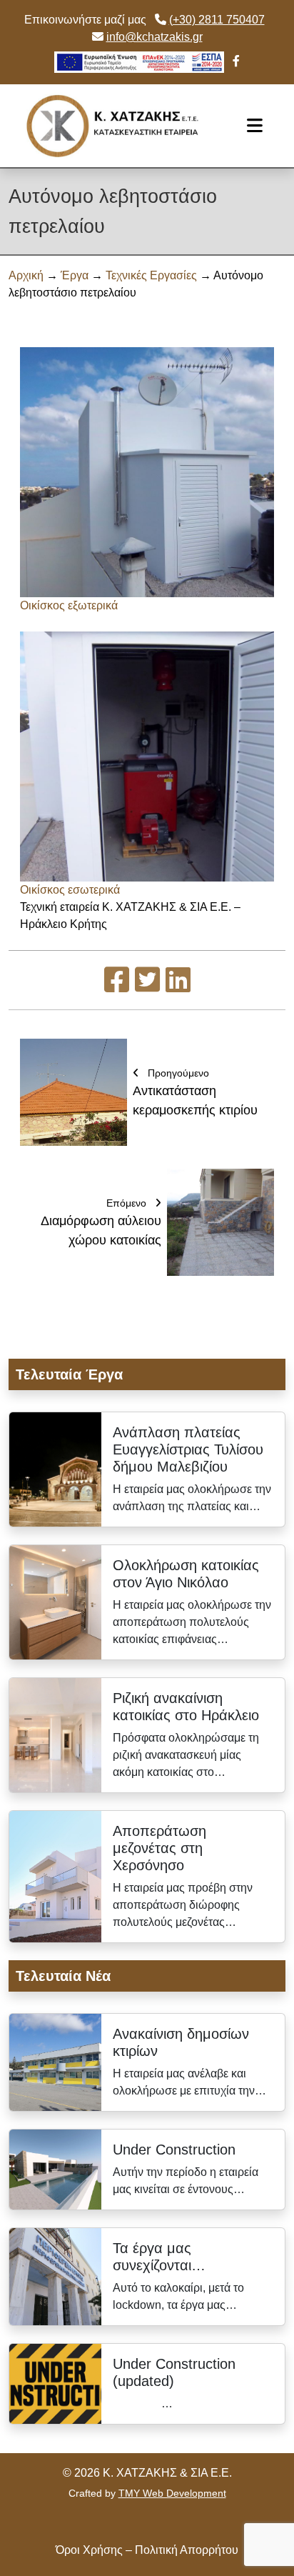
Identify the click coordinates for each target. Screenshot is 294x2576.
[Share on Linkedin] (178, 986)
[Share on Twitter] (147, 986)
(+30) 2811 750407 (217, 20)
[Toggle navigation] (255, 126)
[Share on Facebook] (117, 986)
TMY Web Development (172, 2493)
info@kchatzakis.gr (154, 37)
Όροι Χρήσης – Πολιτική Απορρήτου (147, 2550)
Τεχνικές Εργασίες (151, 275)
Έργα (75, 275)
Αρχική (26, 275)
